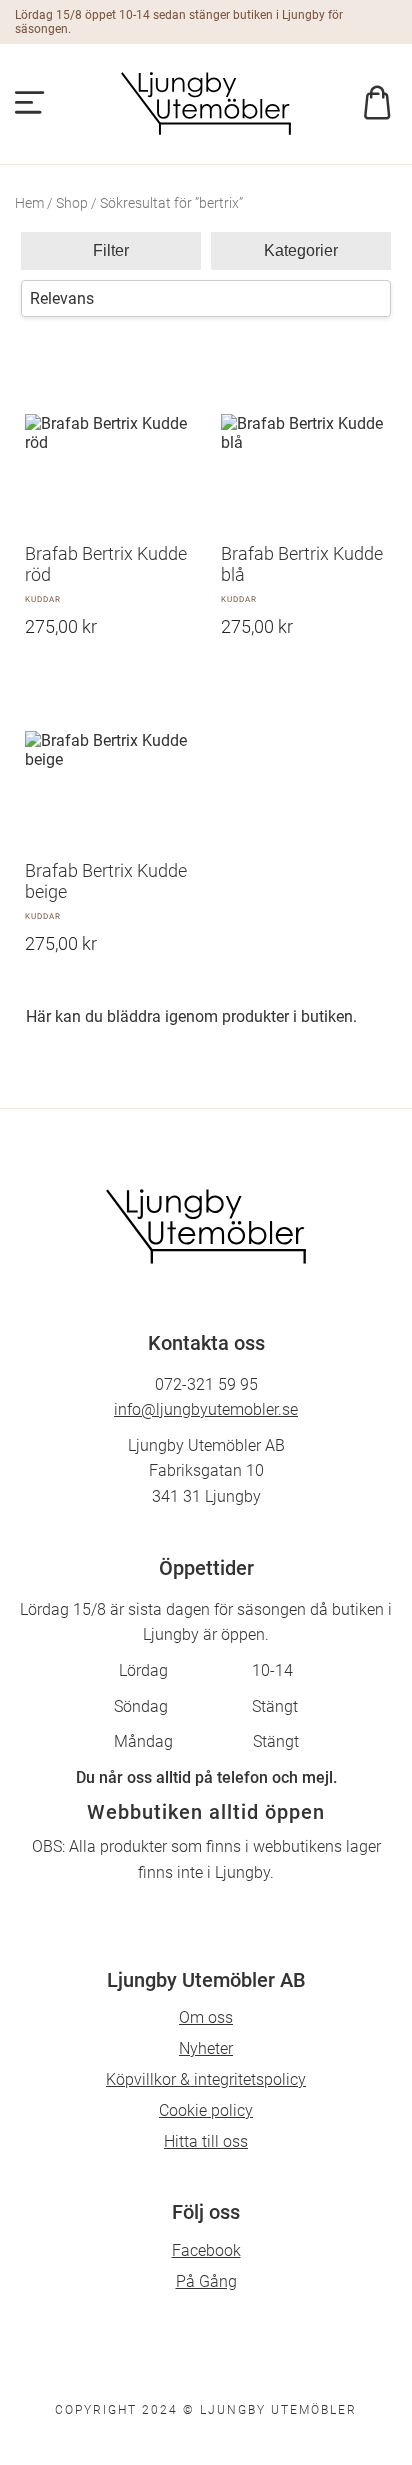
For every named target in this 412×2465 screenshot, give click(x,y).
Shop (72, 203)
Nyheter (206, 2048)
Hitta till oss (206, 2141)
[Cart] (370, 104)
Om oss (206, 2017)
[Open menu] (29, 104)
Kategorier (301, 250)
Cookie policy (206, 2110)
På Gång (206, 2281)
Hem (29, 203)
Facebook (206, 2250)
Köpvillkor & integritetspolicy (206, 2079)
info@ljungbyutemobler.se (206, 1409)
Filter (111, 250)
